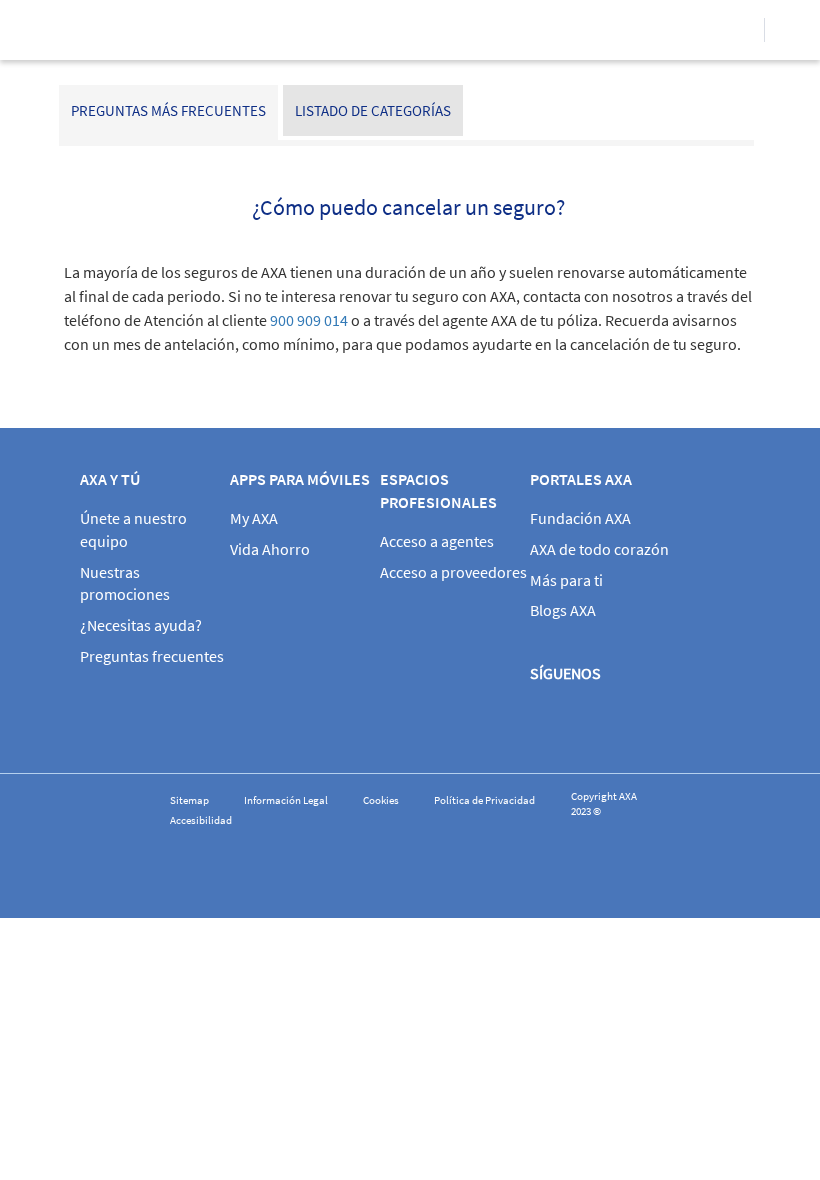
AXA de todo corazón (599, 549)
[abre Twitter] (609, 722)
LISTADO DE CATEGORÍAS (373, 110)
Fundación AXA (580, 518)
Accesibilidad (201, 820)
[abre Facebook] (551, 722)
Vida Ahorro (270, 549)
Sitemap (189, 800)
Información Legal (286, 800)
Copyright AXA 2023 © (604, 804)
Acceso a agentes (437, 541)
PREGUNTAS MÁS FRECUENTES (168, 110)
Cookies (381, 800)
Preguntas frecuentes (152, 656)
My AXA (254, 518)
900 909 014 (309, 320)
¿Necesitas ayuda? (141, 625)
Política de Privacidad (484, 800)
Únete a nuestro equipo (133, 529)
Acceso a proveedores (453, 572)
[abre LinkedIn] (724, 722)
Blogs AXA (563, 610)
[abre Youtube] (666, 722)
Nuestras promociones (125, 583)
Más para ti (566, 580)
